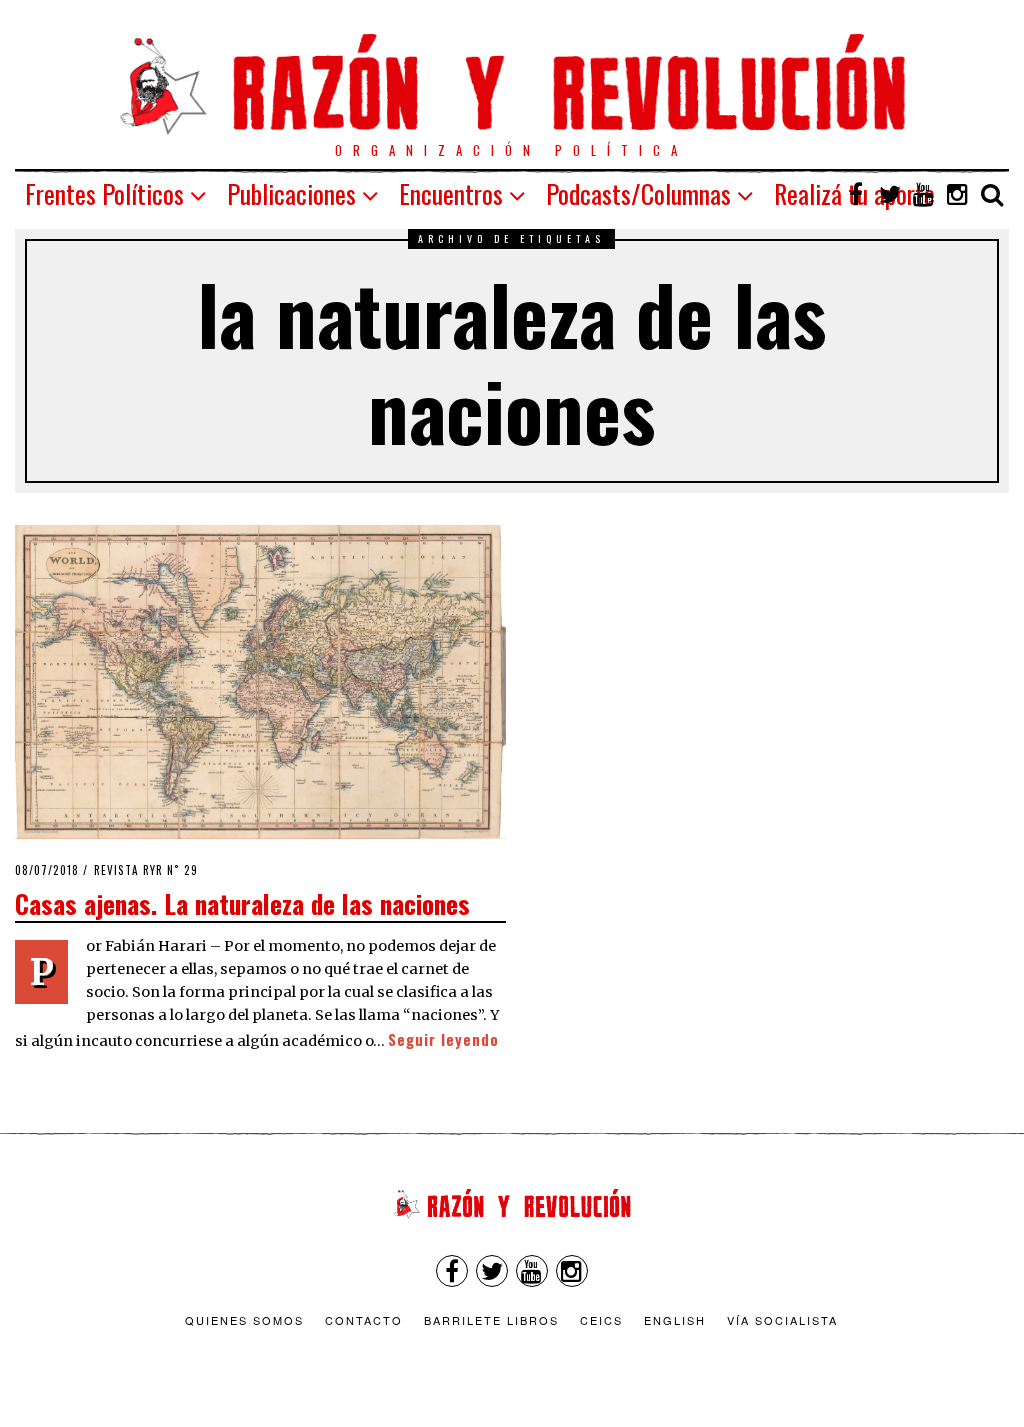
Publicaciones (291, 193)
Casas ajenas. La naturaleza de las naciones (242, 903)
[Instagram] (958, 194)
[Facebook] (856, 194)
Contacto (364, 1320)
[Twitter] (890, 194)
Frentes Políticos (104, 193)
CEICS (601, 1320)
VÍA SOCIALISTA (782, 1320)
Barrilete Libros (491, 1320)
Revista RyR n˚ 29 (146, 870)
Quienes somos (244, 1320)
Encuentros (451, 193)
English (675, 1320)
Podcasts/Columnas (638, 193)
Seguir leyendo (443, 1039)
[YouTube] (924, 194)
